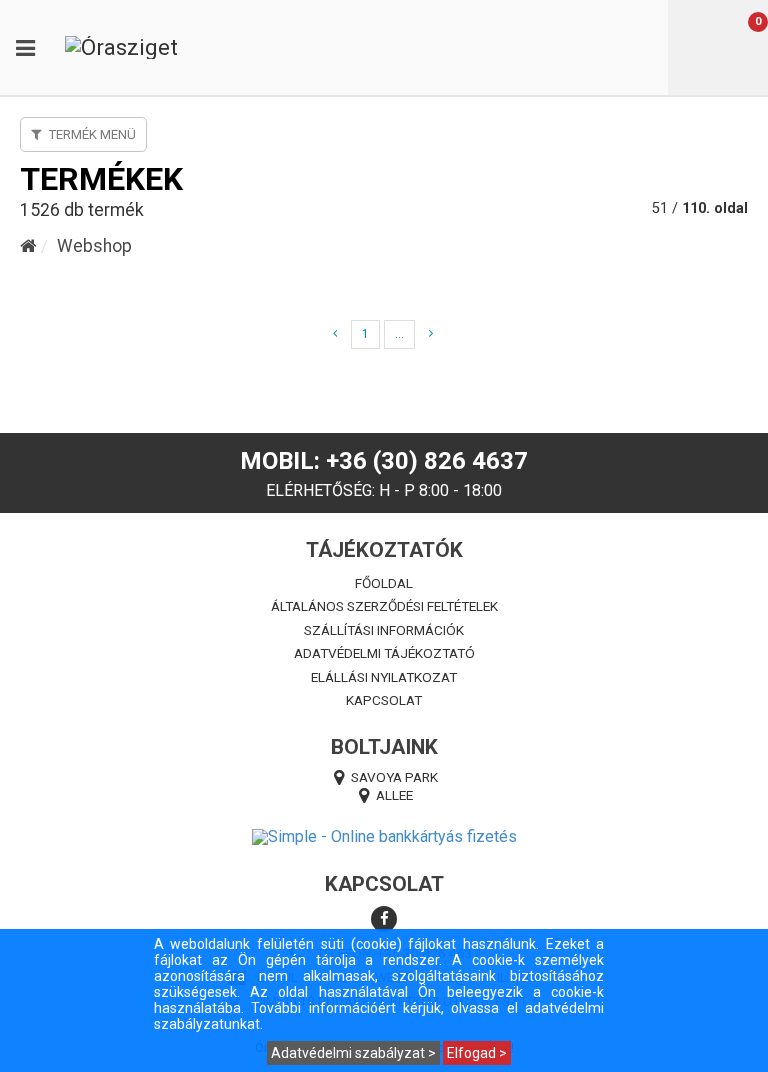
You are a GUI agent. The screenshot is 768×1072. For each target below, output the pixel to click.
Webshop (94, 246)
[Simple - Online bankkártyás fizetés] (384, 837)
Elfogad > (477, 1053)
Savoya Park (394, 777)
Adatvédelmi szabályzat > (353, 1053)
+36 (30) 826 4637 (427, 461)
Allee (394, 795)
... (399, 334)
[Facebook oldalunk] (384, 919)
